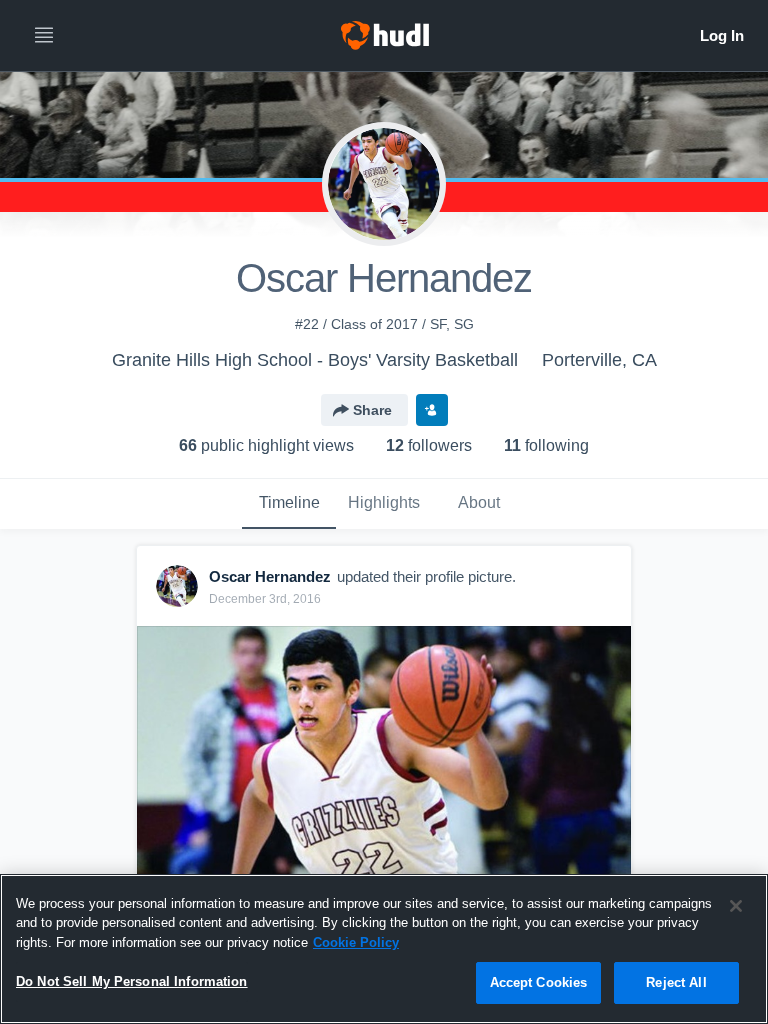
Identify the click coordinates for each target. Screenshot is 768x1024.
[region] (384, 949)
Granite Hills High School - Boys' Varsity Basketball (315, 360)
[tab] (289, 504)
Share (372, 410)
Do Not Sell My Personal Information (132, 981)
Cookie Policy (356, 942)
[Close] (736, 906)
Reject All (676, 982)
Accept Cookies (539, 982)
